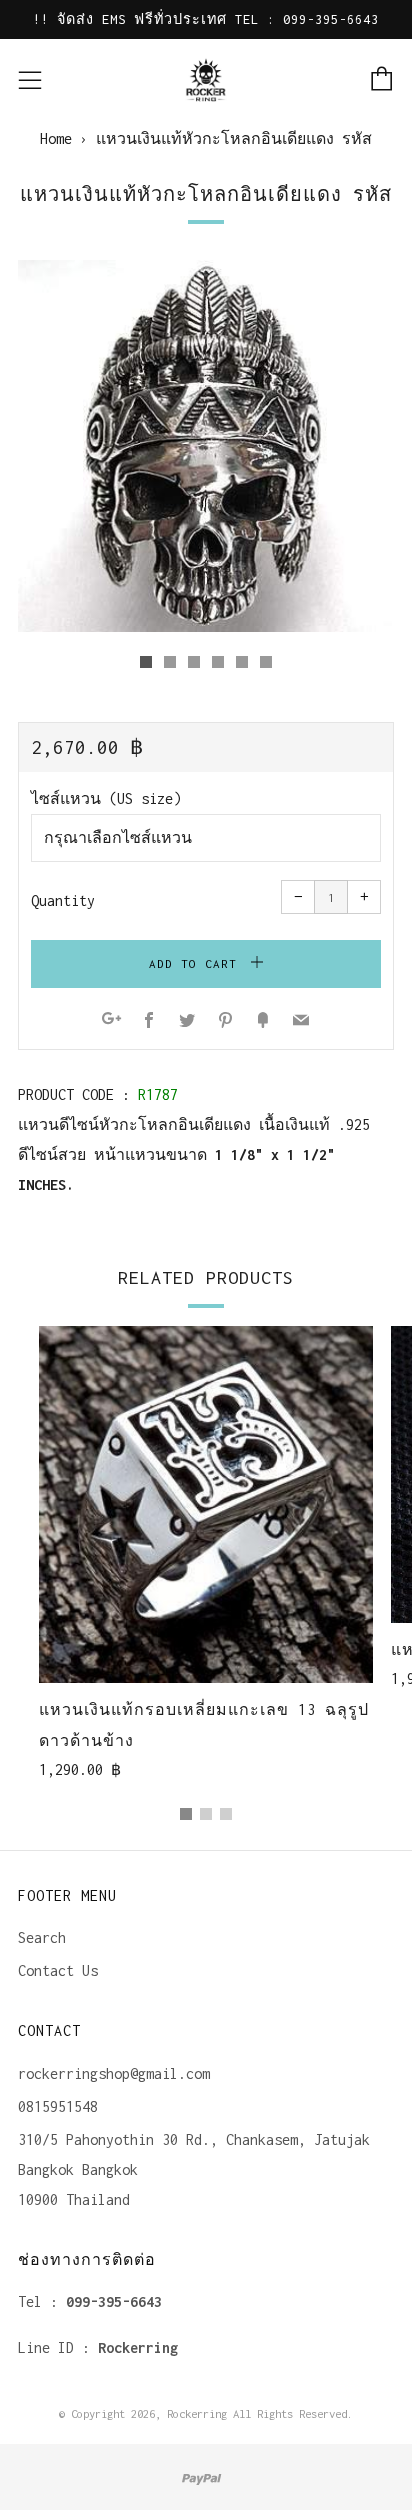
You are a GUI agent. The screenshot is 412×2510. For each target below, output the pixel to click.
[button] (146, 662)
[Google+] (111, 1021)
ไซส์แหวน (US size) (106, 798)
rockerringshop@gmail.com (114, 2073)
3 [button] (226, 1814)
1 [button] (186, 1814)
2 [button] (206, 1814)
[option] (206, 446)
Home (56, 138)
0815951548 (58, 2106)
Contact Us (58, 1970)
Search (42, 1937)
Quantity (63, 900)
